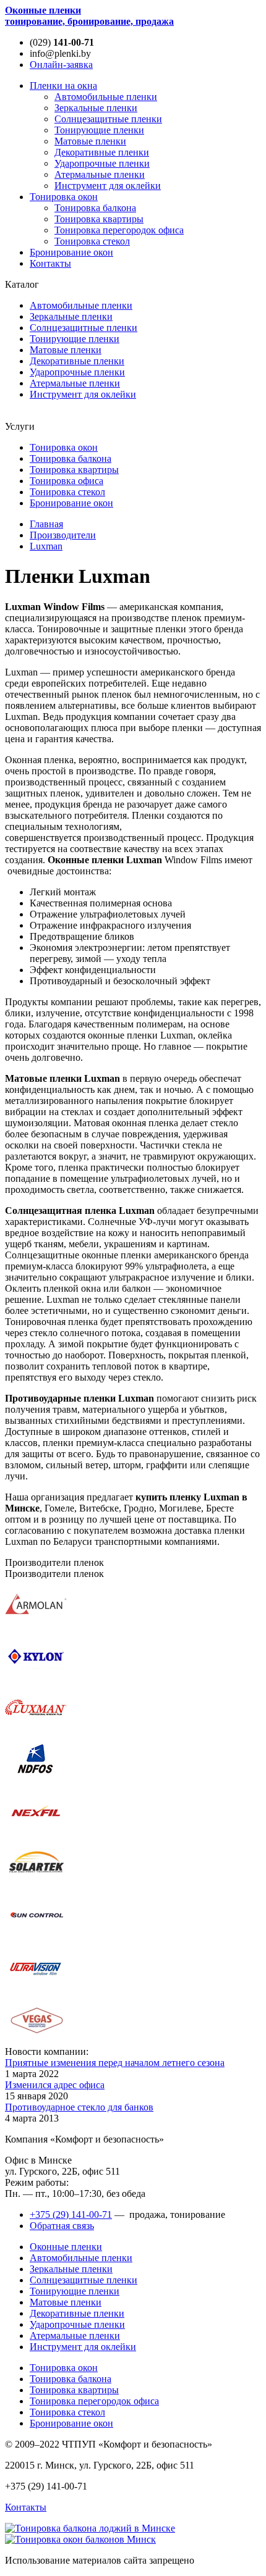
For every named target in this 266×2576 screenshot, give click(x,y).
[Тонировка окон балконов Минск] (80, 2539)
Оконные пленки (89, 16)
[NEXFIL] (36, 1833)
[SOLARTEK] (36, 1885)
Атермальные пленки (100, 174)
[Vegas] (36, 2040)
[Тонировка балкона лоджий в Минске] (90, 2528)
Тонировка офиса (66, 481)
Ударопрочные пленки (102, 163)
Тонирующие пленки (99, 130)
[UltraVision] (36, 1988)
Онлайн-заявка (61, 65)
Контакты (50, 263)
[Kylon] (36, 1677)
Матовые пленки (90, 141)
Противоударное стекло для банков (79, 2107)
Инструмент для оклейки (108, 186)
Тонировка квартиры (99, 219)
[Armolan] (36, 1625)
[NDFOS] (36, 1781)
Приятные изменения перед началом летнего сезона (115, 2063)
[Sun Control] (36, 1937)
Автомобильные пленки (106, 97)
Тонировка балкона (95, 208)
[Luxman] (36, 1729)
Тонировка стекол (92, 241)
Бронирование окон (71, 252)
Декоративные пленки (102, 152)
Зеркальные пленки (96, 108)
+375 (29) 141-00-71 (71, 2214)
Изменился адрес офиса (55, 2085)
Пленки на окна (63, 86)
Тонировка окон (64, 197)
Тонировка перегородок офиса (119, 230)
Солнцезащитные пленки (108, 119)
